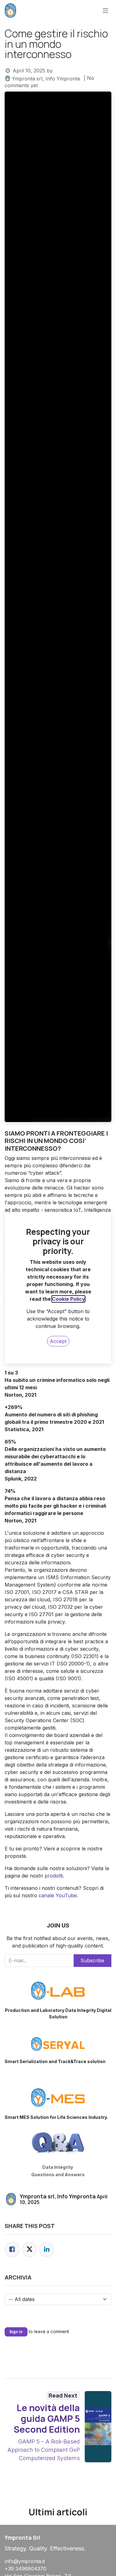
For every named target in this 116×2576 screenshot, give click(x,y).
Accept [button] (58, 1341)
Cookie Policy (68, 1299)
